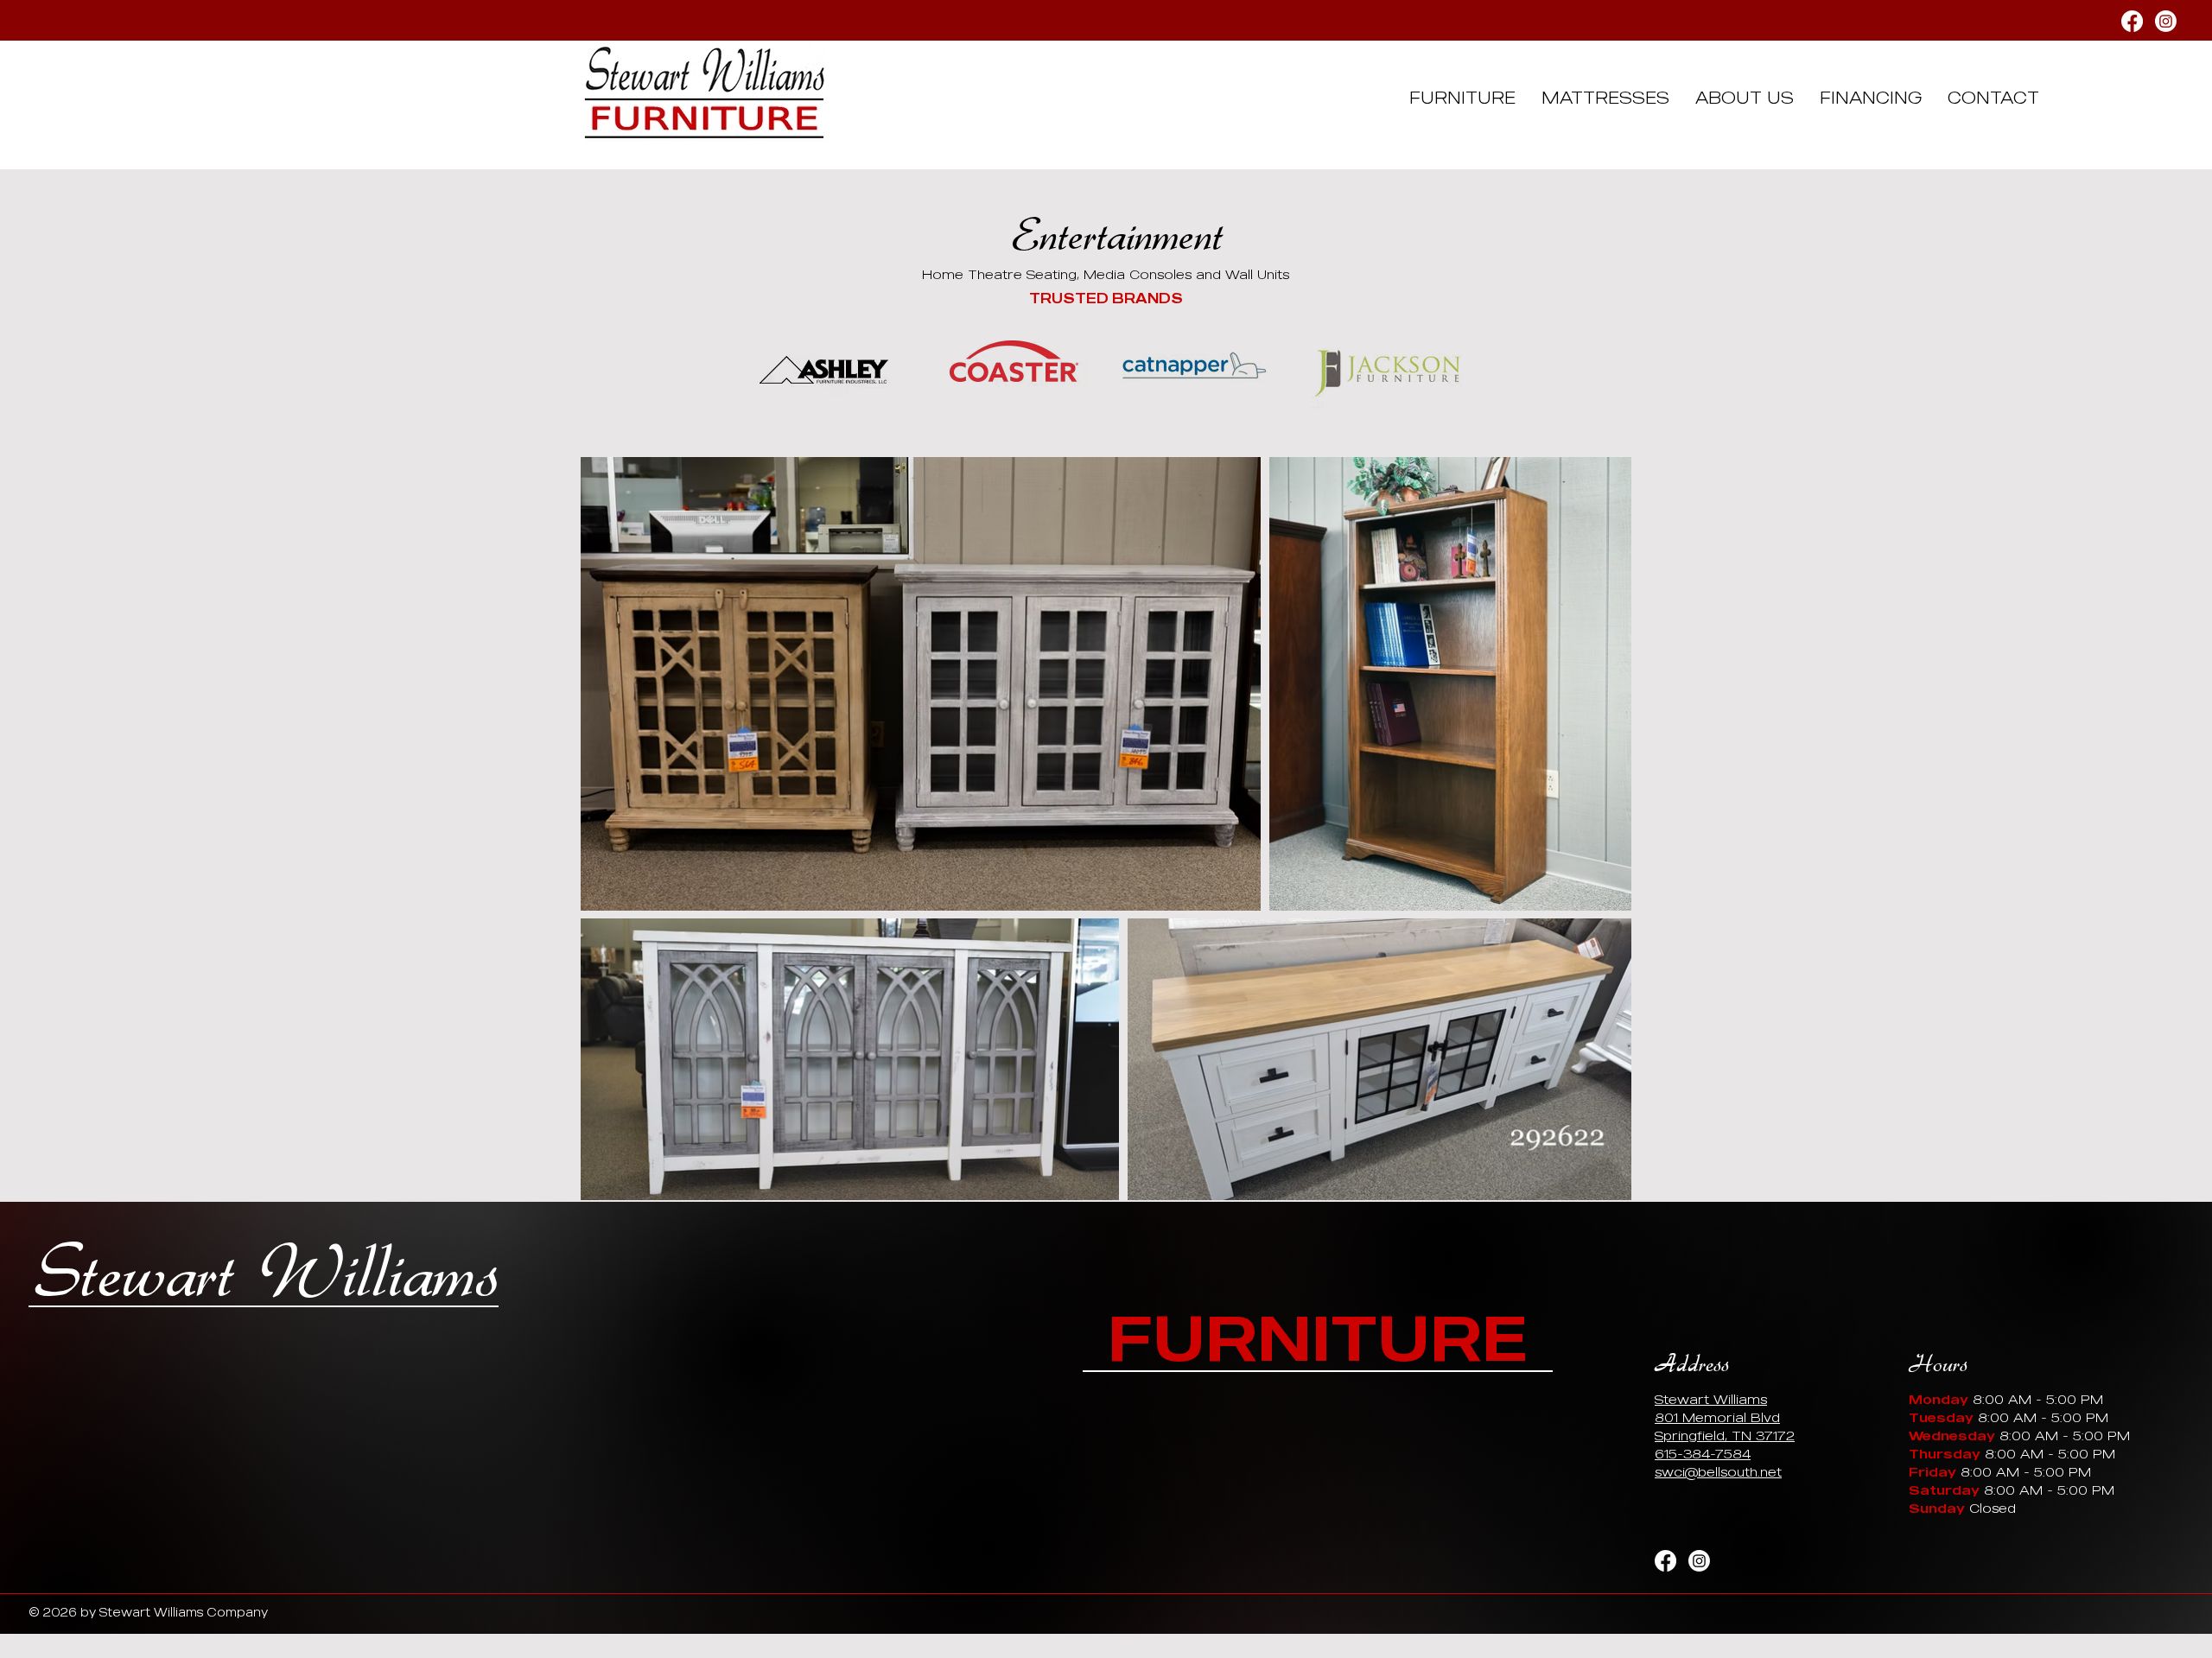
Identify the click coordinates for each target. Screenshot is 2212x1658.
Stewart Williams (267, 1274)
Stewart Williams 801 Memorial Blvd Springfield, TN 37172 (1725, 1417)
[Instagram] (2166, 21)
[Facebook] (2132, 21)
